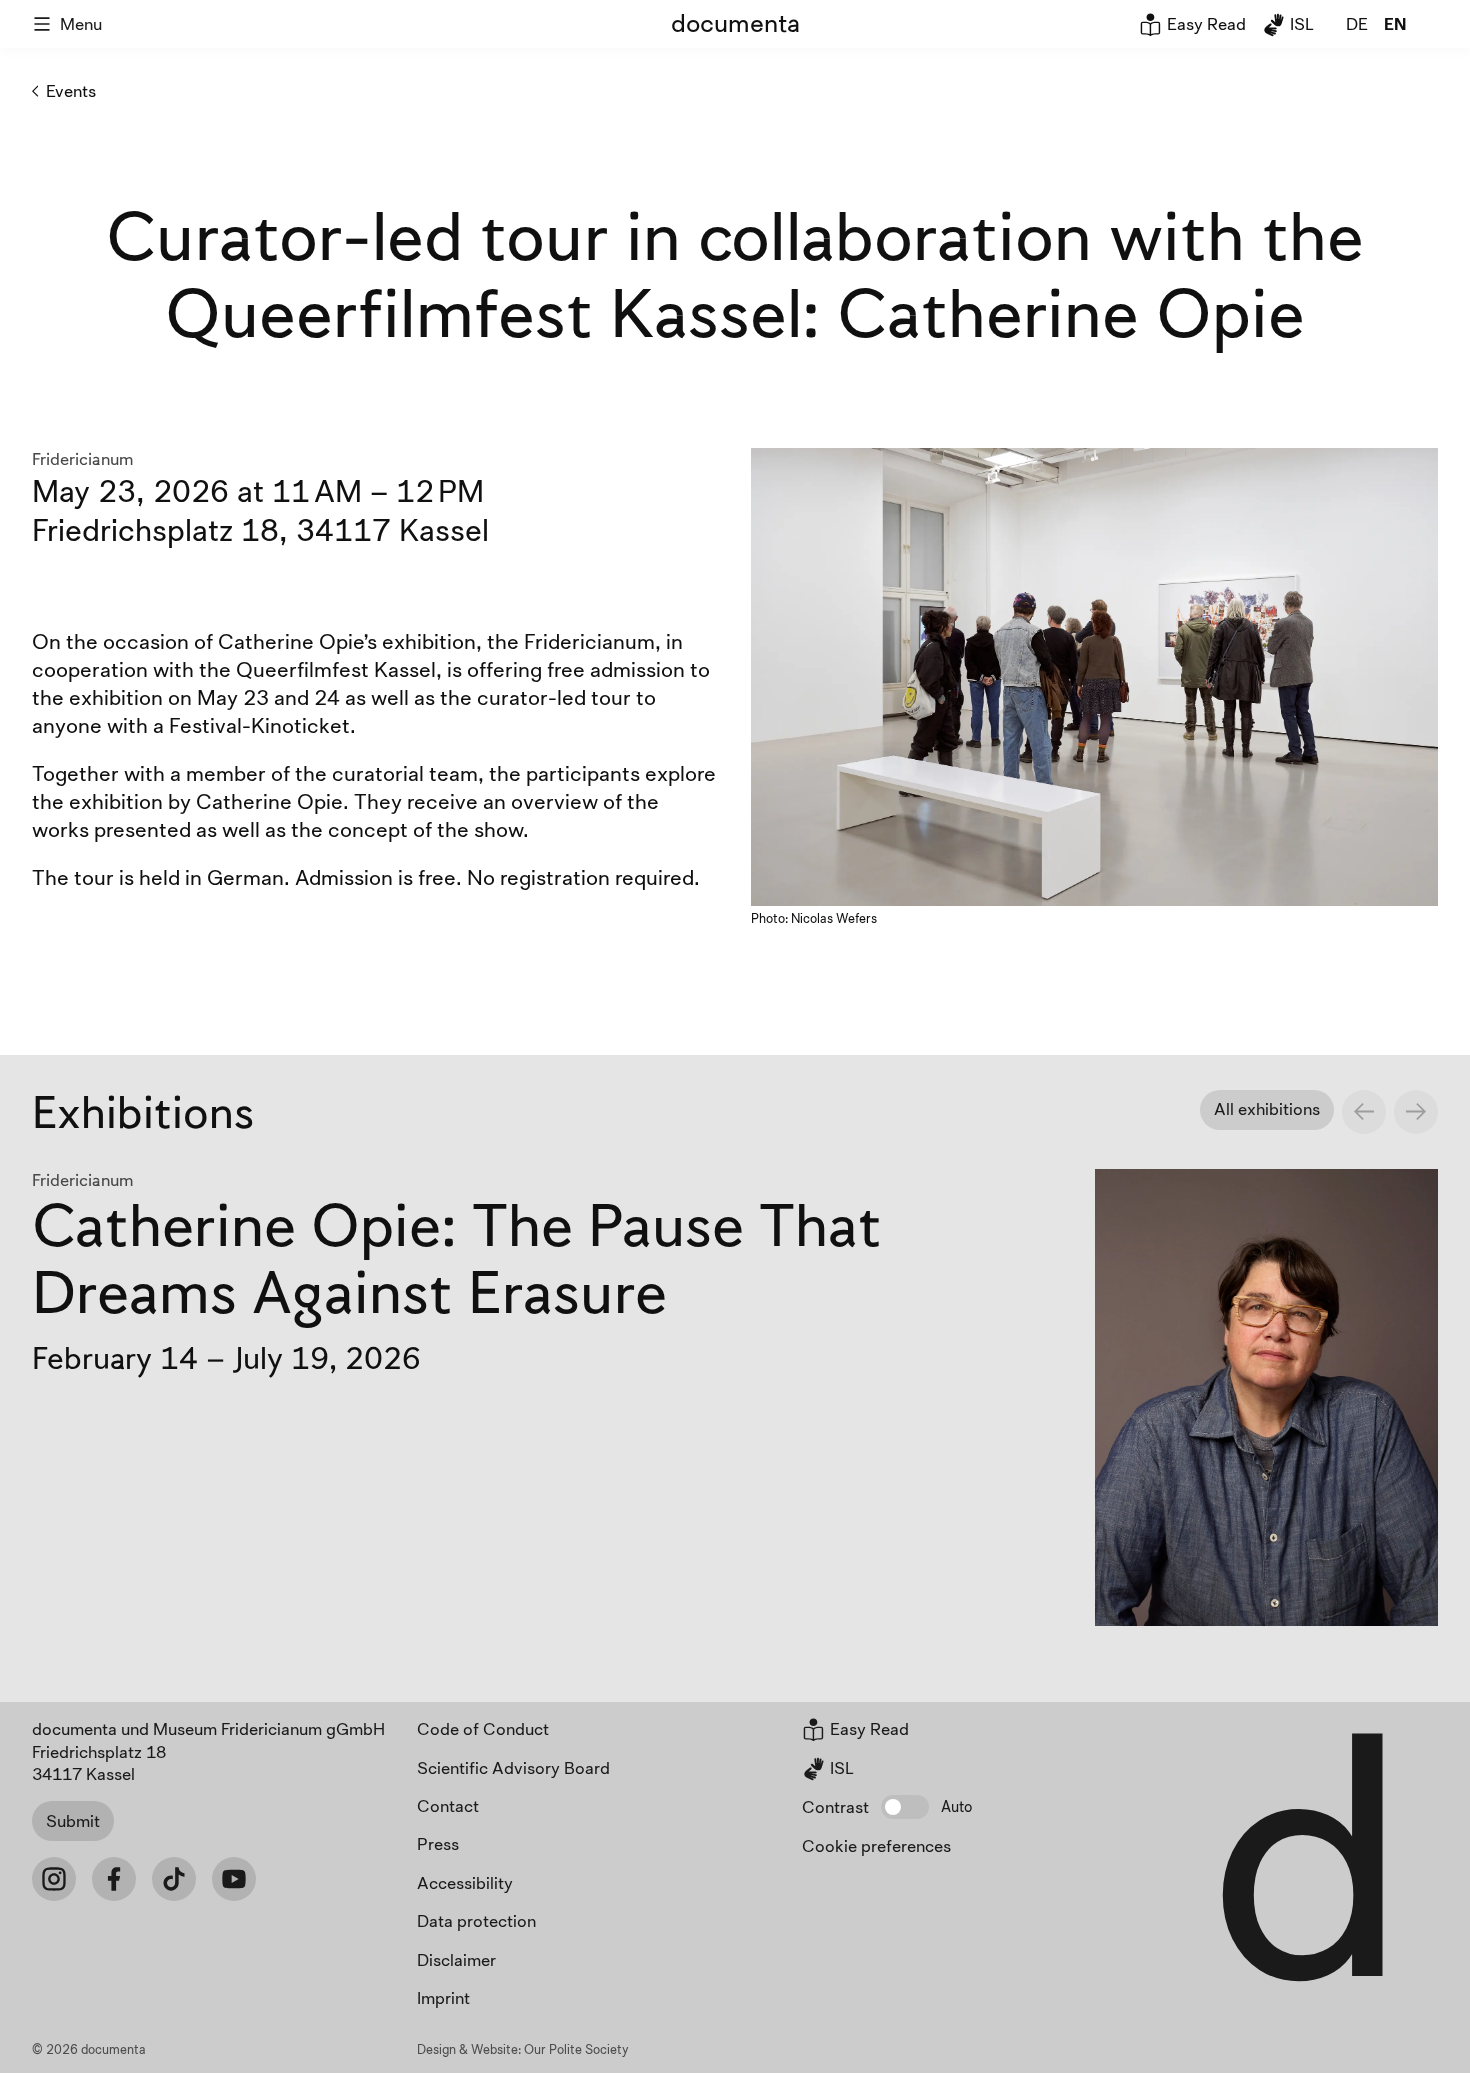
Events (71, 90)
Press (438, 1843)
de (1357, 23)
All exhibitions (1267, 1108)
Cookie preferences (876, 1845)
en (1395, 23)
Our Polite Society (576, 2049)
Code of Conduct (483, 1728)
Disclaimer (456, 1959)
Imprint (443, 1997)
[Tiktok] (174, 1879)
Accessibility (465, 1882)
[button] (905, 1807)
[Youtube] (234, 1879)
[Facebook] (114, 1879)
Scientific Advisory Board (513, 1767)
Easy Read (1204, 23)
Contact (448, 1805)
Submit (73, 1820)
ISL (1300, 23)
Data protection (476, 1920)
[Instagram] (54, 1879)
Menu (81, 23)
